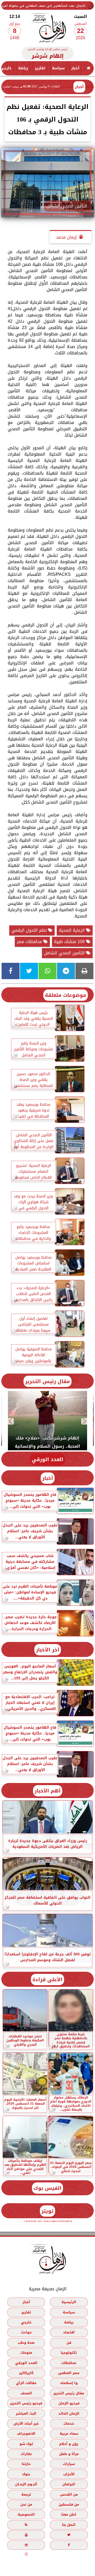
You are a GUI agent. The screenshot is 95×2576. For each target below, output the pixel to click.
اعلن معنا (69, 2514)
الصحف (26, 2393)
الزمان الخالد (69, 2413)
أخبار (75, 68)
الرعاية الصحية (72, 930)
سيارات (69, 2464)
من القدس (69, 2494)
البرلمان (69, 2484)
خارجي (26, 2322)
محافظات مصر (30, 942)
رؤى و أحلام (69, 2444)
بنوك (26, 2474)
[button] (85, 1421)
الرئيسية (69, 2302)
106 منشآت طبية (70, 942)
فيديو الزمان (69, 2403)
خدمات (69, 2423)
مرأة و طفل (69, 2454)
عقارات (26, 2454)
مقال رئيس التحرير (47, 1381)
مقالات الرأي (26, 2383)
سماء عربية (69, 2434)
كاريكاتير (26, 2373)
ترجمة (26, 2494)
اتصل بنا (69, 2525)
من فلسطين (69, 2504)
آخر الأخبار (48, 1650)
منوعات (26, 2353)
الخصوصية (26, 2514)
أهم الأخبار (48, 1791)
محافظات (69, 2363)
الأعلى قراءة (47, 1980)
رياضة (23, 68)
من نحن (26, 2504)
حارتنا (26, 2464)
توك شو (26, 2444)
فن (69, 2343)
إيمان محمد (66, 237)
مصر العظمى (69, 2373)
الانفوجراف (26, 2434)
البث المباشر (26, 2413)
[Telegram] (66, 971)
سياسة (58, 68)
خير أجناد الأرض (26, 2423)
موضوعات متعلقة (66, 995)
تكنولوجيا (69, 2353)
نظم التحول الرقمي (30, 930)
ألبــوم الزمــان (26, 2484)
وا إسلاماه (69, 2383)
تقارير (40, 68)
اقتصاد (69, 2332)
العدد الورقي (47, 1459)
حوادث (26, 2332)
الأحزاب (69, 2474)
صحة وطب (26, 2343)
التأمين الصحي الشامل (65, 953)
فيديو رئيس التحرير (26, 2403)
